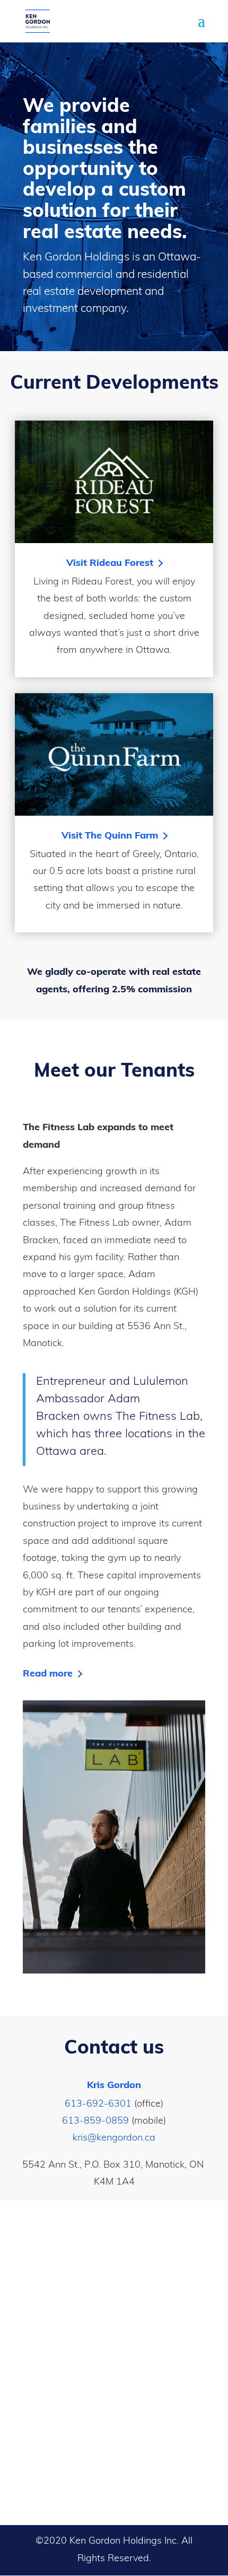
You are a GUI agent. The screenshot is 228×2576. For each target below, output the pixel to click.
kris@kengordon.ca (114, 2138)
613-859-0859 (95, 2121)
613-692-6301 (98, 2105)
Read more (48, 1674)
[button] (201, 28)
